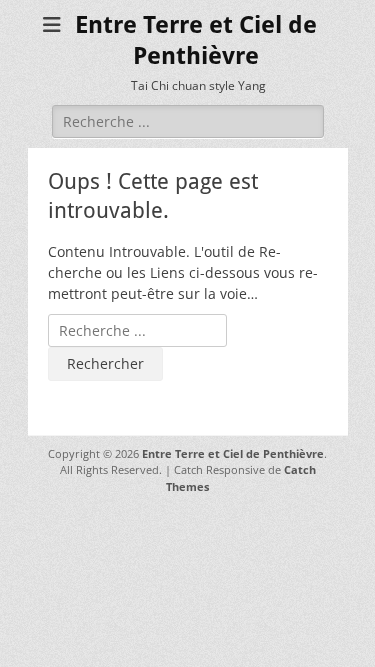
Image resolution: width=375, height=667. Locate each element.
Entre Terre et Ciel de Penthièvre (233, 453)
